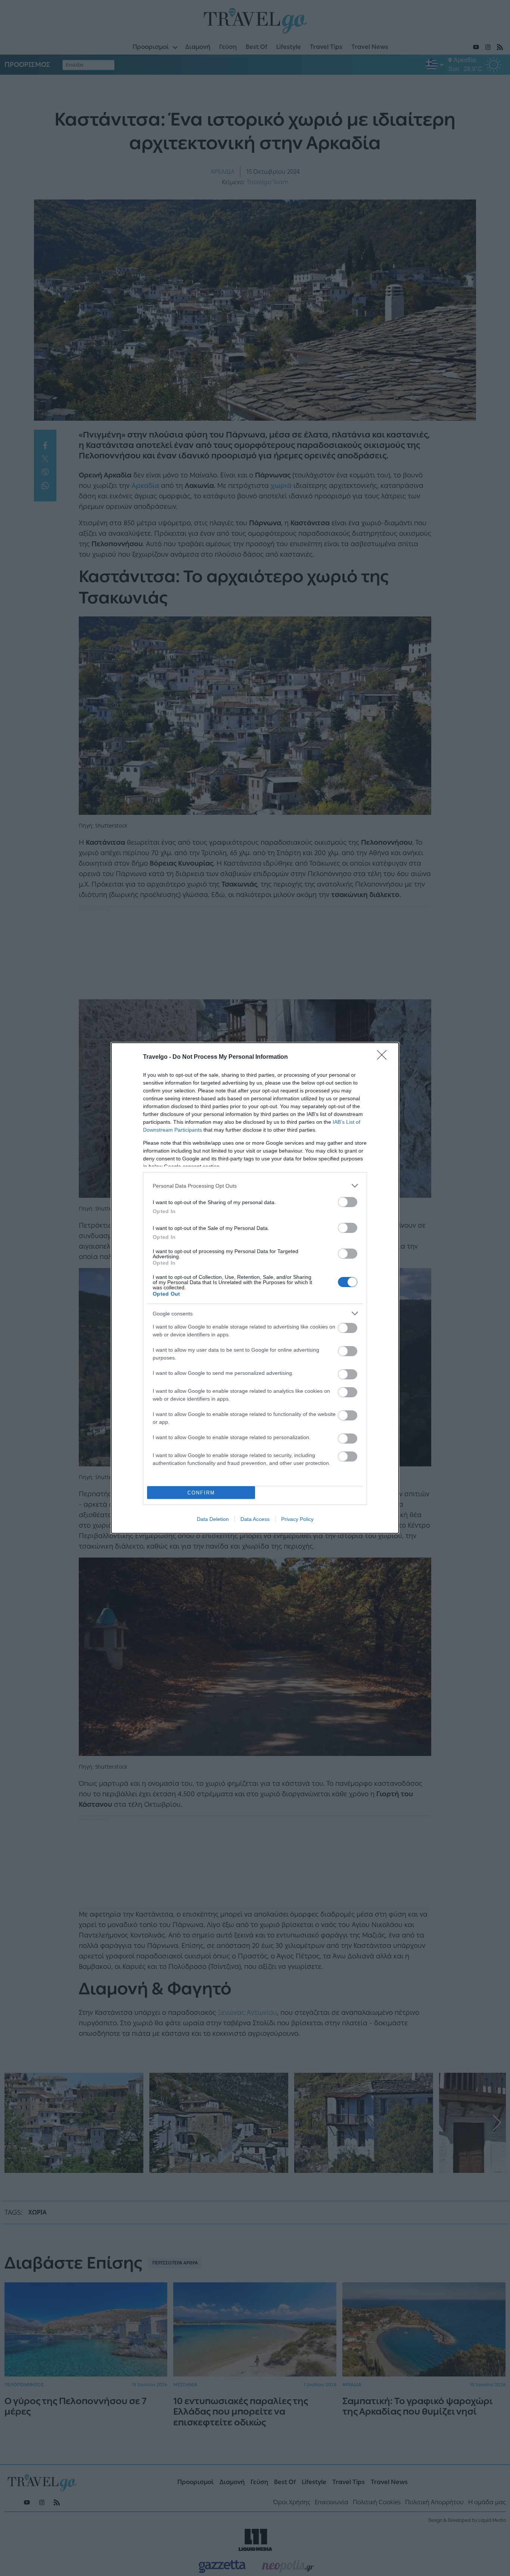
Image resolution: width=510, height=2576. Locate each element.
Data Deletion (213, 1519)
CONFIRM (201, 1493)
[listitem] (255, 1186)
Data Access (255, 1519)
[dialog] (255, 1288)
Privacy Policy (297, 1519)
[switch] (348, 1202)
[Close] (384, 1057)
